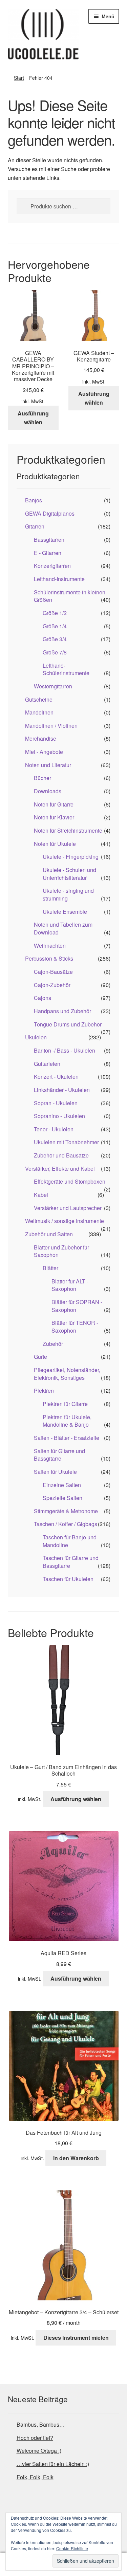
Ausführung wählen (33, 418)
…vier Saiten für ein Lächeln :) (53, 2464)
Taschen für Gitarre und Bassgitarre (71, 1562)
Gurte (40, 1357)
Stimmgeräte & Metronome (66, 1511)
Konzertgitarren (52, 566)
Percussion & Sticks (49, 958)
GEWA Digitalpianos (50, 513)
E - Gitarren (48, 553)
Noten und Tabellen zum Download (63, 928)
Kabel (41, 1195)
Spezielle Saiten (62, 1498)
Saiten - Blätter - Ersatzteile (67, 1438)
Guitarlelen (47, 1064)
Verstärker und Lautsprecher (68, 1208)
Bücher (43, 778)
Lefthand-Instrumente (59, 579)
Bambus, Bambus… (41, 2424)
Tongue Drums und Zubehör (68, 1024)
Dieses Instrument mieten (76, 2338)
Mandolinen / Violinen (51, 726)
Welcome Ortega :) (39, 2451)
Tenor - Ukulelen (54, 1129)
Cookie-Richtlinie (72, 2548)
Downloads (48, 791)
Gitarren (35, 526)
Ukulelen (36, 1037)
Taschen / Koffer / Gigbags (66, 1524)
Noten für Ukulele (55, 844)
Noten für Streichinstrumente (68, 830)
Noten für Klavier (54, 817)
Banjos (34, 500)
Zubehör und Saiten (49, 1234)
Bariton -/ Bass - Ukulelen (65, 1050)
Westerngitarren (53, 686)
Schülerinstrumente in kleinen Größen (70, 596)
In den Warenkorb (76, 2158)
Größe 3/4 (55, 639)
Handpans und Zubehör (62, 1011)
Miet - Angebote (44, 752)
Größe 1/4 (55, 626)
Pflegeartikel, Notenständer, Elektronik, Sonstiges (67, 1374)
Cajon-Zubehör (52, 985)
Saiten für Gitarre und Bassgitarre (59, 1455)
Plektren (44, 1391)
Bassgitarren (49, 540)
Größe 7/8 (55, 652)
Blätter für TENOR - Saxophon (75, 1327)
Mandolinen (39, 712)
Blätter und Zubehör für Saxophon (61, 1251)
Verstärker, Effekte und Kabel (60, 1169)
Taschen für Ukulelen (68, 1579)
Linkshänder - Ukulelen (62, 1090)
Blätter (50, 1268)
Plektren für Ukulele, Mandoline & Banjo (67, 1421)
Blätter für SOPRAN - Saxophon (77, 1306)
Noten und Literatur (48, 765)
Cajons (43, 998)
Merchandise (41, 738)
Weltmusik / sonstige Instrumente (65, 1221)
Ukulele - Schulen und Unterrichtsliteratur (69, 874)
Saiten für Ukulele (55, 1472)
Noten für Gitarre (54, 804)
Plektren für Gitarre (65, 1404)
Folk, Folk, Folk (35, 2477)
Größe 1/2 (55, 613)
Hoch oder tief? (35, 2438)
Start (19, 78)
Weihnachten (50, 946)
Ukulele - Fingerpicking (71, 857)
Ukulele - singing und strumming (68, 894)
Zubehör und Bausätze (61, 1155)
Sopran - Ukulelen (56, 1103)
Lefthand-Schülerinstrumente (66, 669)
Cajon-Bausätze (53, 972)
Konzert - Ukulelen (56, 1077)
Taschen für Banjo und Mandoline (70, 1541)
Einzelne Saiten (62, 1485)
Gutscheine (39, 699)
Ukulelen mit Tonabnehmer (66, 1142)
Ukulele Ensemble (65, 912)
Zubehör (53, 1344)
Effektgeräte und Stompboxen (70, 1181)
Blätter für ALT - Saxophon (70, 1285)
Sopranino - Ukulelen (59, 1116)
